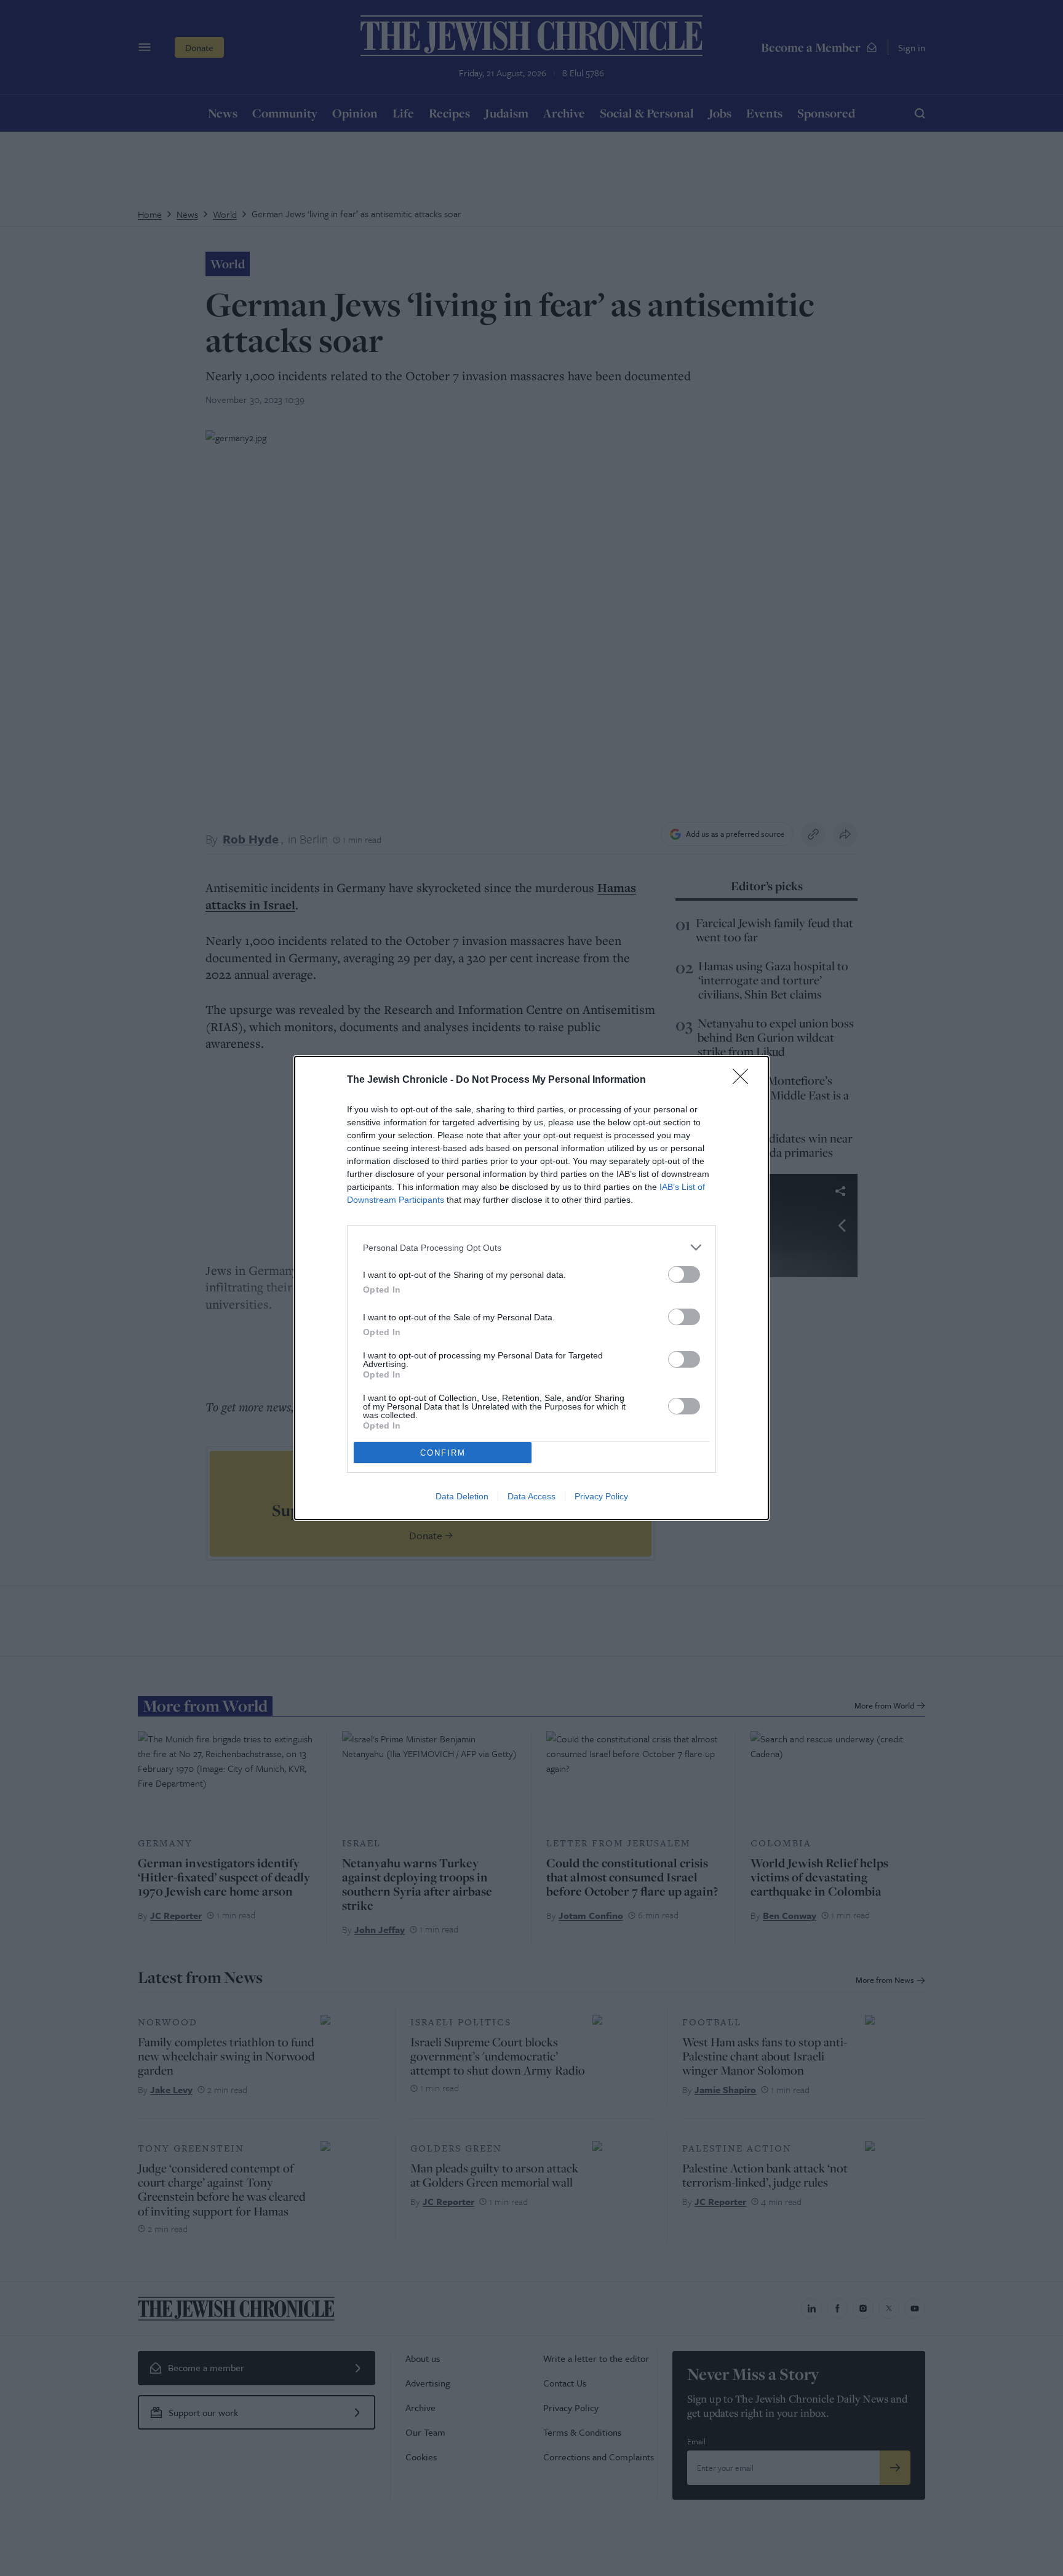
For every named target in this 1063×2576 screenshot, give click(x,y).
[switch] (684, 1274)
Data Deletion (462, 1496)
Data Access (531, 1496)
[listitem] (531, 1247)
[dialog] (531, 1288)
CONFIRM (443, 1453)
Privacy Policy (601, 1496)
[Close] (744, 1080)
